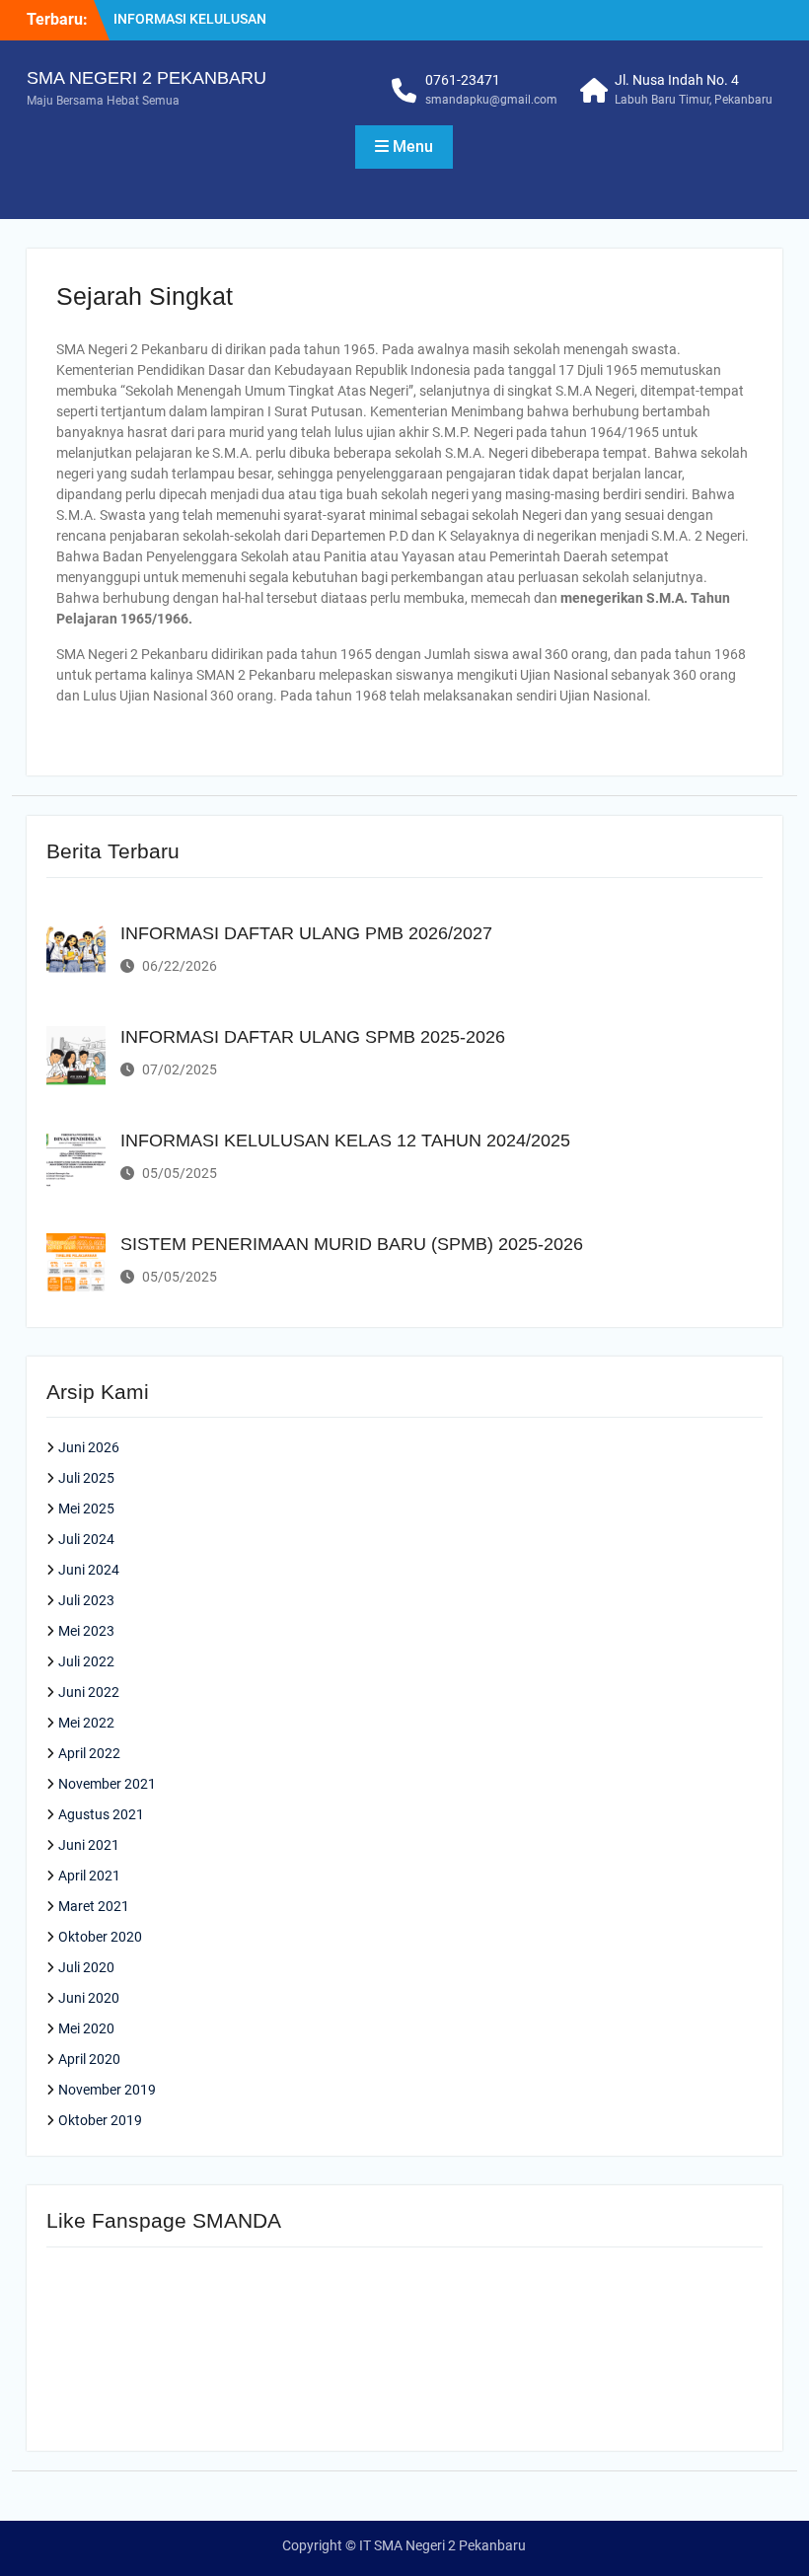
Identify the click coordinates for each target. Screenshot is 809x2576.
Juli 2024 (86, 1539)
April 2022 (89, 1753)
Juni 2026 (89, 1447)
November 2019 (107, 2090)
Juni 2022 (89, 1692)
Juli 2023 (86, 1600)
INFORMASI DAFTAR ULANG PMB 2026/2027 (306, 933)
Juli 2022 (86, 1661)
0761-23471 (463, 80)
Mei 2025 (86, 1509)
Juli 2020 (86, 1967)
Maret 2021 (94, 1906)
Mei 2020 (86, 2028)
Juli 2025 (86, 1478)
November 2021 (107, 1784)
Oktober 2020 (100, 1937)
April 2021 (89, 1876)
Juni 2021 (89, 1845)
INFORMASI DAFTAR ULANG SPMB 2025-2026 (313, 1037)
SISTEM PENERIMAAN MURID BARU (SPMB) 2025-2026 (352, 1244)
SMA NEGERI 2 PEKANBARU (147, 78)
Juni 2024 (89, 1570)
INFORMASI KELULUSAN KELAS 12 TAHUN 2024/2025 (345, 1141)
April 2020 (89, 2059)
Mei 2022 (86, 1723)
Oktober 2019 (100, 2120)
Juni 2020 (89, 1998)
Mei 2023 (86, 1631)
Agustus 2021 (101, 1814)
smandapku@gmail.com (491, 100)
